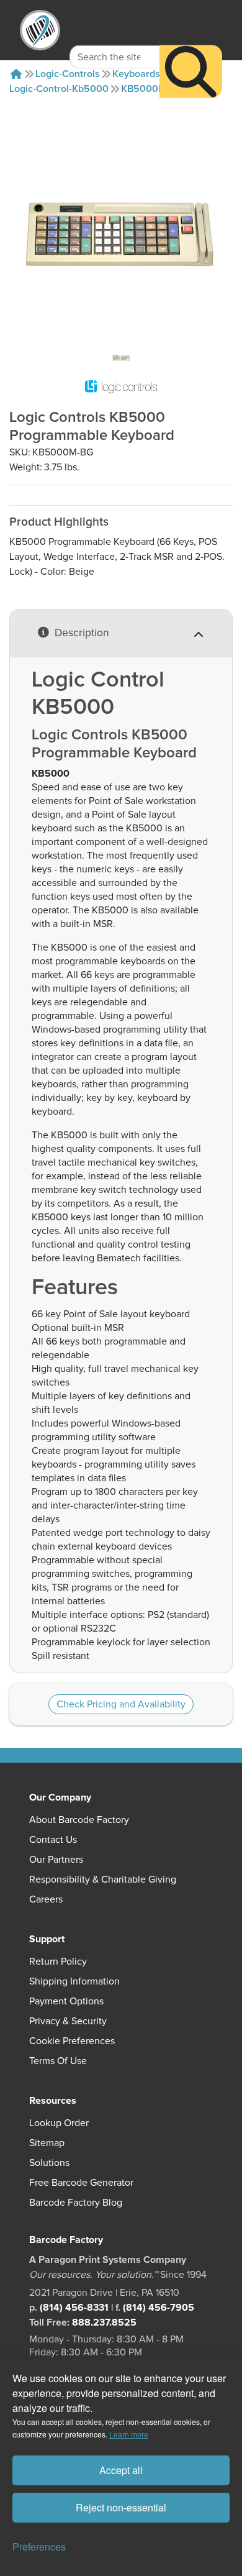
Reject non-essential (121, 2507)
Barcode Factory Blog (76, 2203)
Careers (46, 1899)
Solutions (49, 2163)
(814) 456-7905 (159, 2308)
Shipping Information (74, 1981)
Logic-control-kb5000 (59, 89)
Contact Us (53, 1840)
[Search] (191, 71)
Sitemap (47, 2143)
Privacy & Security (68, 2021)
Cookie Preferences (72, 2041)
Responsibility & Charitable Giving (103, 1879)
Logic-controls (68, 74)
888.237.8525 (104, 2323)
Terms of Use (58, 2061)
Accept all (121, 2470)
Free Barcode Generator (81, 2183)
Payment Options (66, 2001)
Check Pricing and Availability (121, 1704)
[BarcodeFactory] (40, 30)
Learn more (129, 2434)
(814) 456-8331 (74, 2308)
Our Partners (56, 1860)
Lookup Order (59, 2123)
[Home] (16, 74)
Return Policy (58, 1962)
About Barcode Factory (79, 1820)
